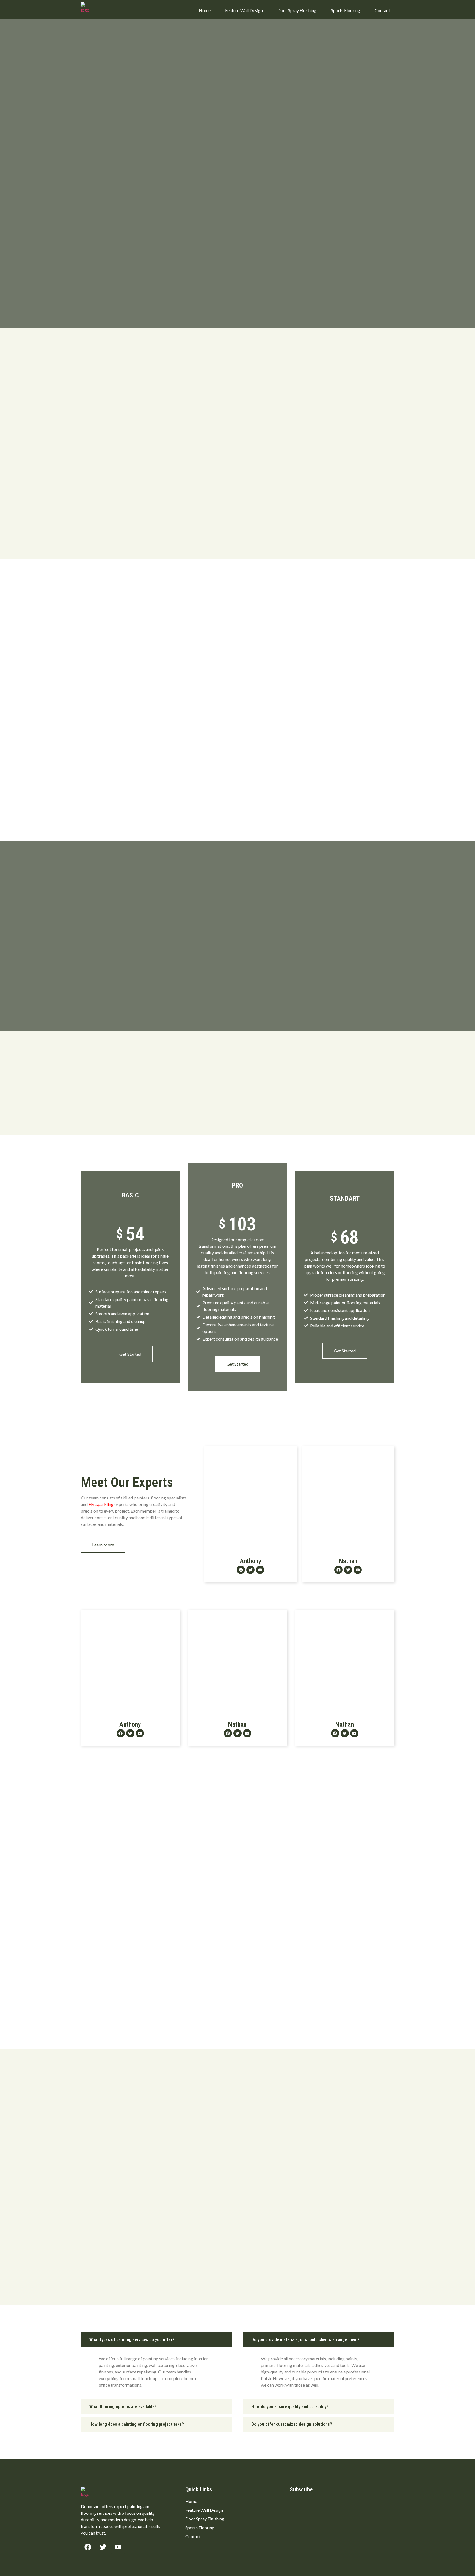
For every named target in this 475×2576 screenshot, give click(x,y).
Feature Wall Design (244, 10)
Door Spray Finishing (297, 10)
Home (205, 10)
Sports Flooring (346, 10)
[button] (156, 2340)
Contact (382, 10)
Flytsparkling (101, 1504)
